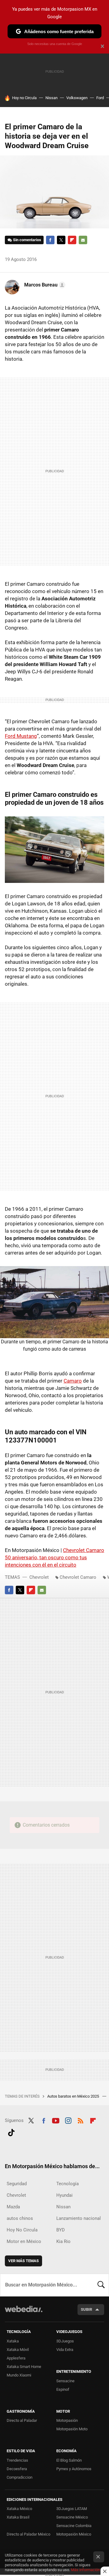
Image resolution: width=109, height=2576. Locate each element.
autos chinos (20, 2218)
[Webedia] (24, 2313)
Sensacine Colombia (74, 2526)
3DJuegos (65, 2341)
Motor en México (24, 2241)
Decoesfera (17, 2469)
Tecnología (68, 2184)
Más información (85, 2570)
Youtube (56, 2120)
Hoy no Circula (24, 98)
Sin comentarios (27, 240)
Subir (86, 2309)
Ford (100, 98)
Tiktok (11, 2132)
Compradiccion (20, 2477)
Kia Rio (63, 2241)
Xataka (13, 2341)
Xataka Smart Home (24, 2367)
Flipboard (72, 240)
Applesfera (16, 2358)
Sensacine (65, 2381)
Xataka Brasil (18, 2517)
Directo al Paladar (22, 2420)
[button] (44, 285)
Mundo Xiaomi (19, 2375)
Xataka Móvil (18, 2350)
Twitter (61, 240)
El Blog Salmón (69, 2460)
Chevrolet (39, 1577)
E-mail (83, 240)
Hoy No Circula (22, 2230)
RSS (81, 2120)
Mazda (13, 2207)
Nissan (51, 98)
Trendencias (17, 2460)
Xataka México (19, 2509)
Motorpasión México (74, 2534)
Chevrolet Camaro (78, 1577)
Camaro (73, 1381)
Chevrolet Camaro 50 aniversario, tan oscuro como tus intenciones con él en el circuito (54, 1557)
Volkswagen (77, 98)
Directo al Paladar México (28, 2534)
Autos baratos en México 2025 (74, 2096)
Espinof (63, 2389)
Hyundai (64, 2195)
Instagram (68, 2120)
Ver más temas (23, 2261)
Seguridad (17, 2184)
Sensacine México (72, 2517)
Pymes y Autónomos (74, 2469)
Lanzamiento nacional (79, 2218)
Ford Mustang (21, 736)
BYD (61, 2230)
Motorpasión (67, 2420)
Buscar (101, 2285)
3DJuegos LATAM (72, 2509)
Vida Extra (65, 2350)
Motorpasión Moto (72, 2429)
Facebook (50, 240)
